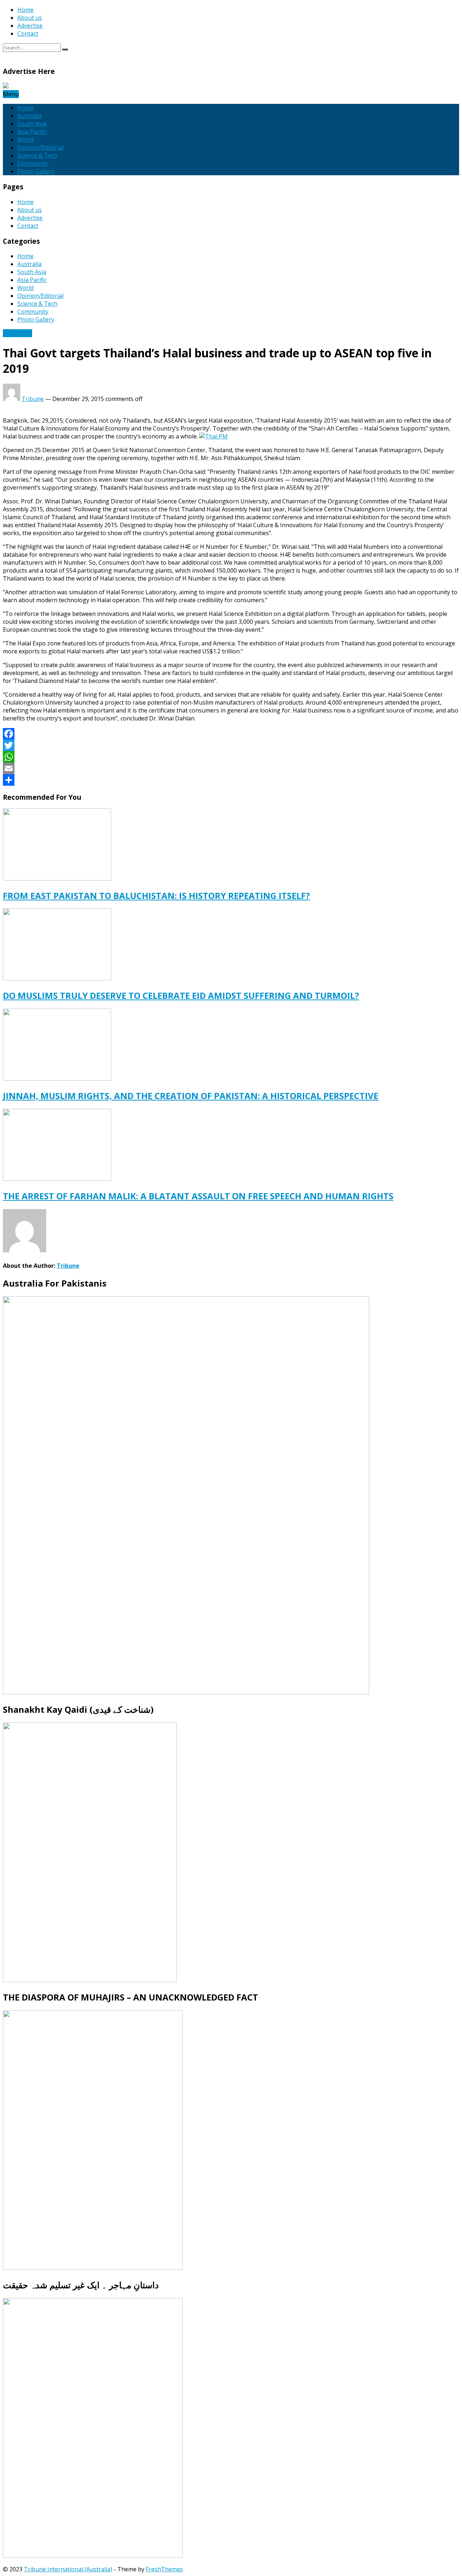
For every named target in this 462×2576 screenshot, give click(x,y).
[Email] (231, 768)
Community (33, 163)
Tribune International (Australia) (68, 2569)
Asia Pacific (32, 132)
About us (30, 18)
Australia (29, 116)
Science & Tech (37, 155)
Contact (28, 34)
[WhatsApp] (231, 757)
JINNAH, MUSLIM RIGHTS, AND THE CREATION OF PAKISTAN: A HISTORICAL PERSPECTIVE (191, 1096)
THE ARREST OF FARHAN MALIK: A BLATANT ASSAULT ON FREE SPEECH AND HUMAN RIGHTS (198, 1196)
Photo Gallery (36, 171)
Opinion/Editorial (40, 147)
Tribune (33, 399)
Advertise (30, 26)
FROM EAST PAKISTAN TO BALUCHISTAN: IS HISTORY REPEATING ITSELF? (156, 896)
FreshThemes (164, 2569)
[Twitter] (231, 745)
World (25, 140)
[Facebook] (231, 734)
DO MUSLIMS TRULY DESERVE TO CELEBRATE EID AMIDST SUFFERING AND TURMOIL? (181, 995)
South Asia (32, 124)
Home (25, 10)
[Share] (231, 780)
